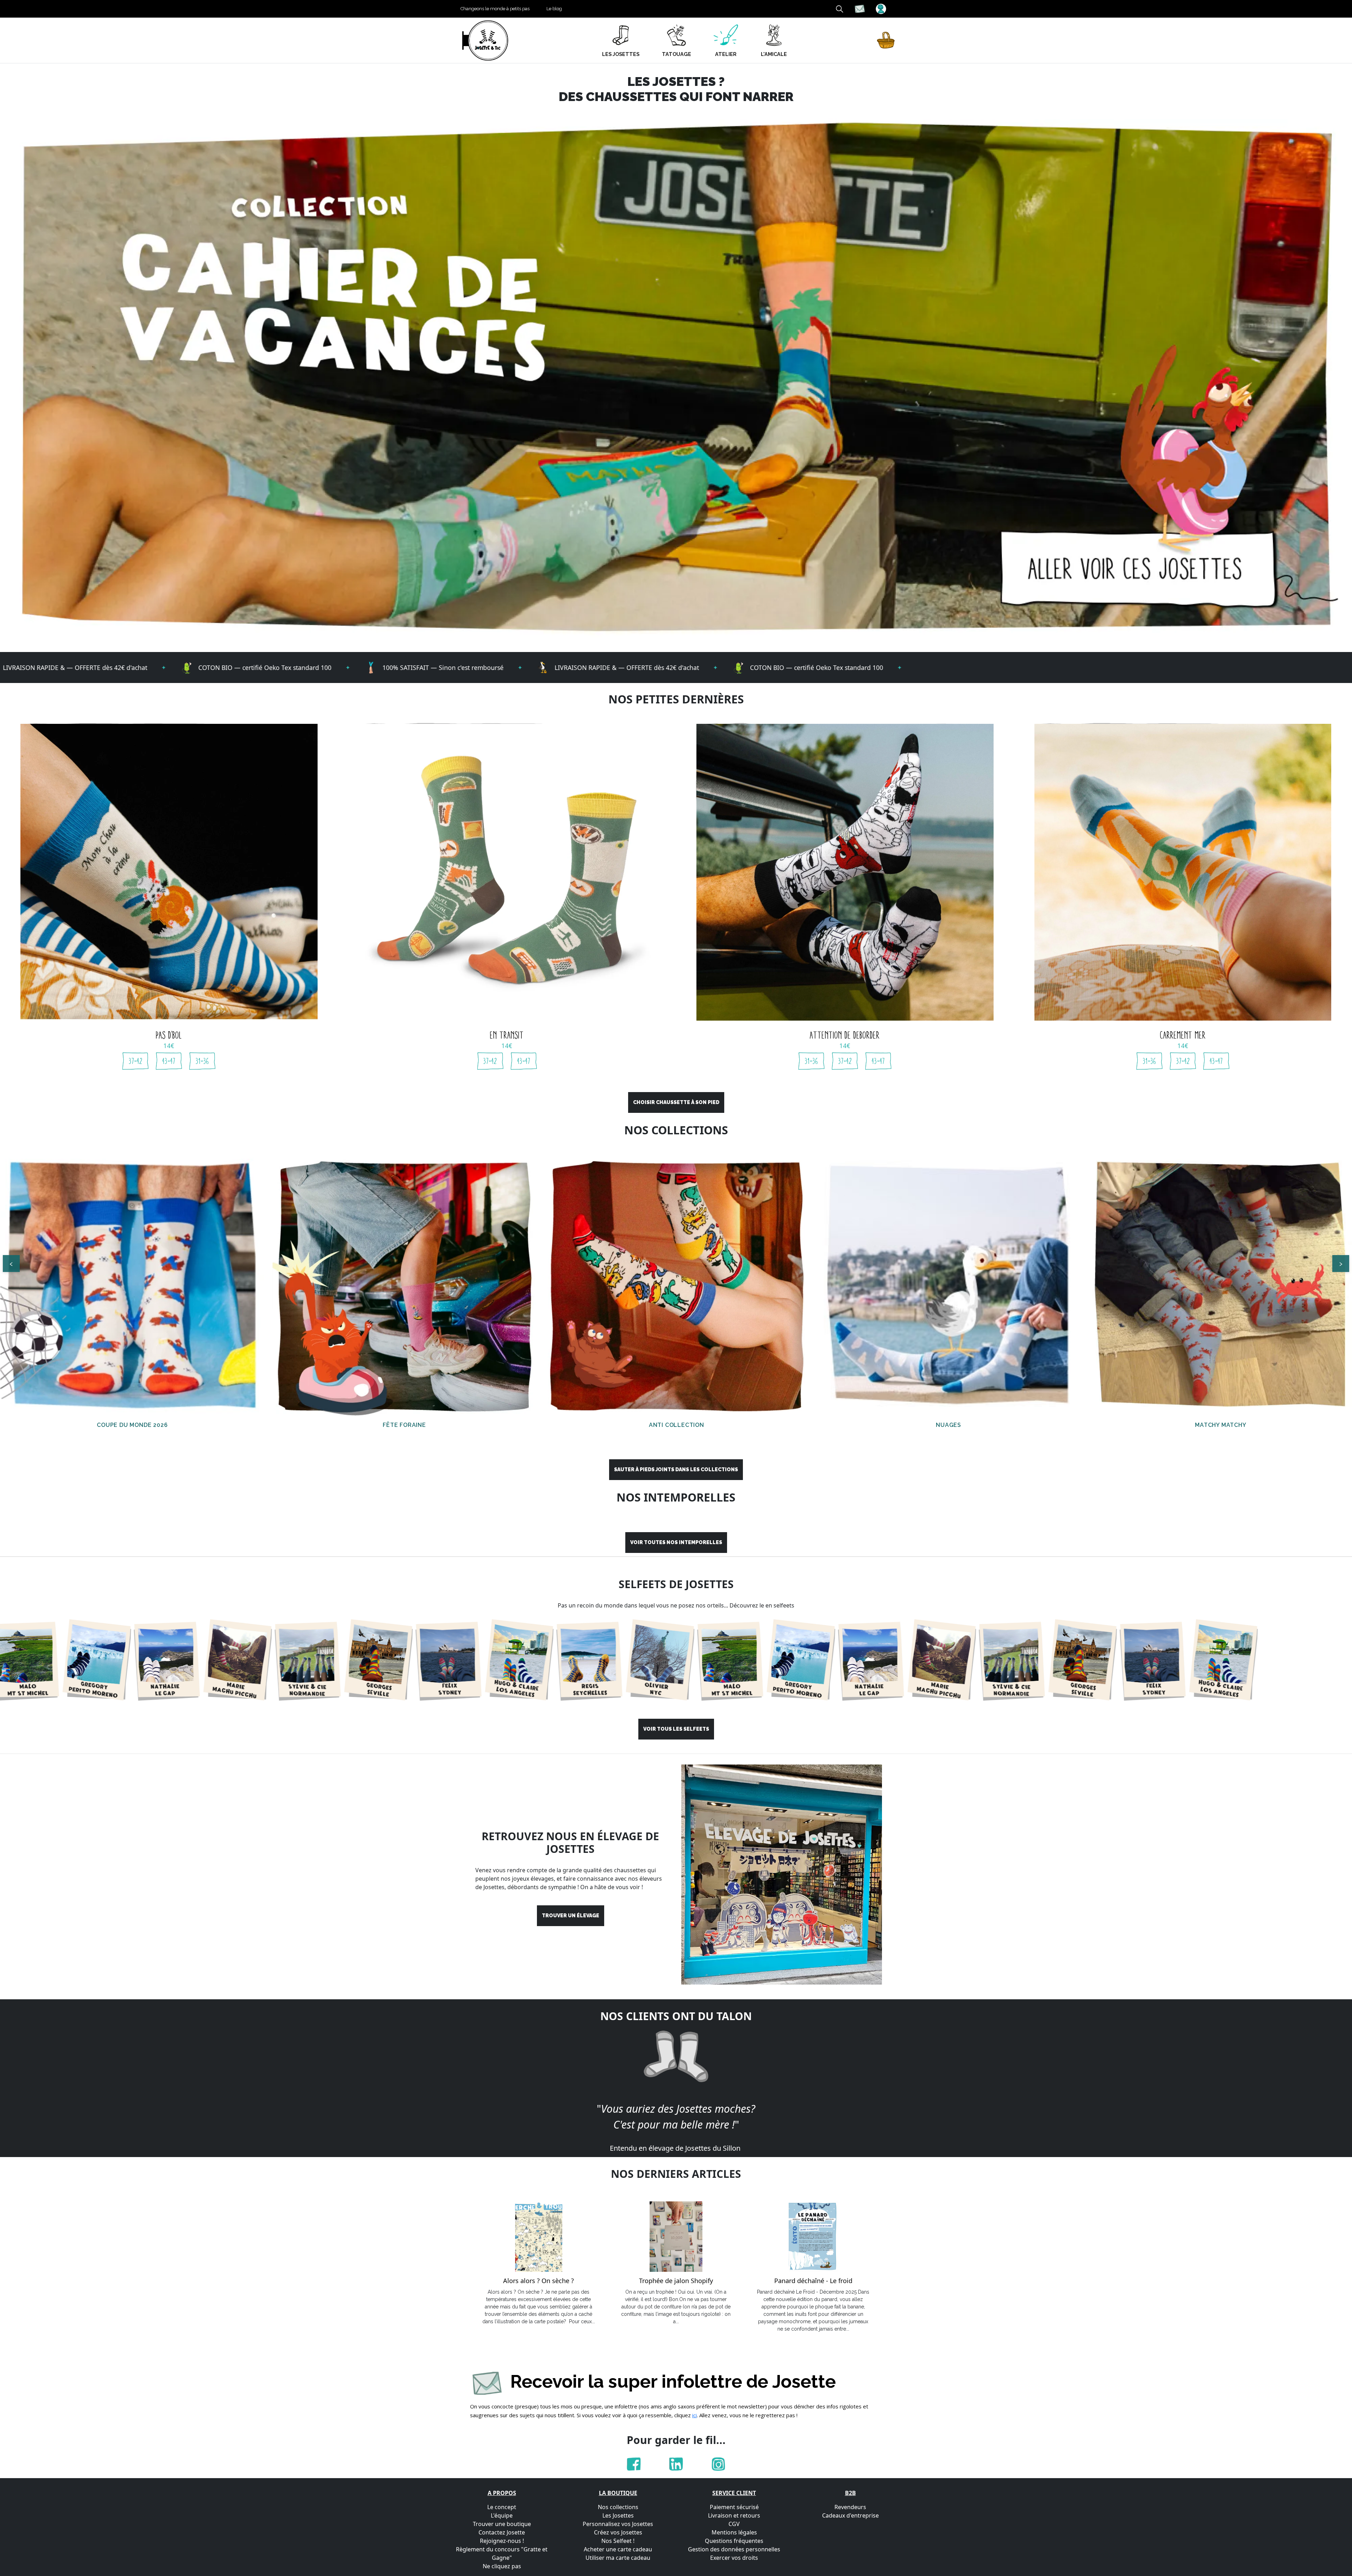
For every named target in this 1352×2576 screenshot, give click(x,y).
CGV (734, 2524)
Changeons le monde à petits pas (495, 9)
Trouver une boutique (502, 2524)
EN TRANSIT (507, 1035)
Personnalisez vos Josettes (618, 2524)
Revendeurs (850, 2507)
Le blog (554, 9)
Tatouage (677, 54)
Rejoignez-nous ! (502, 2541)
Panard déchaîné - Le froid (813, 2281)
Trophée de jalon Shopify (676, 2281)
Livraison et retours (734, 2515)
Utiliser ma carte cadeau (618, 2558)
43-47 (169, 1061)
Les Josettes (618, 2515)
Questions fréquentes (734, 2541)
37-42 (136, 1061)
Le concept (502, 2507)
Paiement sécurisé (734, 2507)
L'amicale (774, 54)
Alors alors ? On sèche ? (539, 2281)
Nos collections (618, 2507)
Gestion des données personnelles (734, 2549)
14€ (169, 1046)
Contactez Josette (502, 2532)
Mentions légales (734, 2532)
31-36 (202, 1061)
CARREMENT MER (1183, 1035)
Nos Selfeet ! (618, 2541)
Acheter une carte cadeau (618, 2549)
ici (694, 2415)
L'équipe (502, 2515)
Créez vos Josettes (618, 2532)
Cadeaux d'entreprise (850, 2515)
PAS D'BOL (169, 1035)
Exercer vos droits (734, 2558)
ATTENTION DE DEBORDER (845, 1035)
